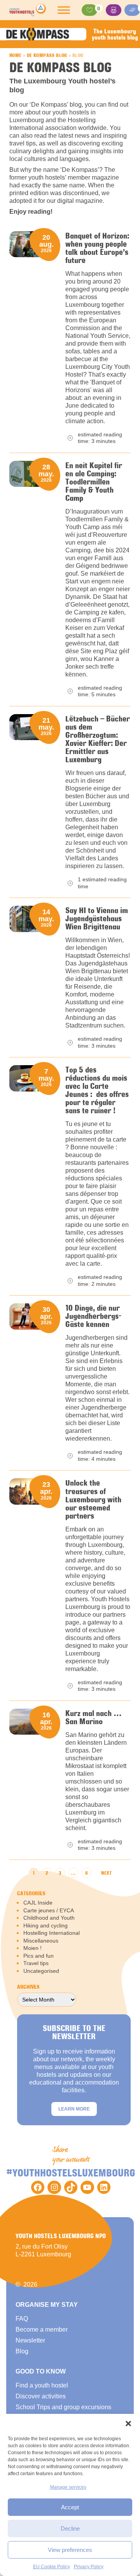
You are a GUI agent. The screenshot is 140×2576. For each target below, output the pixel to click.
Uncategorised (41, 1971)
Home (16, 55)
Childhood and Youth (49, 1918)
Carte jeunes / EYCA (49, 1910)
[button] (128, 2424)
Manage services (68, 2487)
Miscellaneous (41, 1941)
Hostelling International (52, 1933)
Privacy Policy (89, 2567)
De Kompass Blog (47, 55)
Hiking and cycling (45, 1926)
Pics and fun (38, 1956)
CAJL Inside (38, 1903)
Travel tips (36, 1963)
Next (106, 1873)
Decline (70, 2528)
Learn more (74, 2109)
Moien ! (32, 1948)
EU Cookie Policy (52, 2567)
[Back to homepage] (28, 10)
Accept (70, 2507)
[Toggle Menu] (64, 10)
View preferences (70, 2550)
